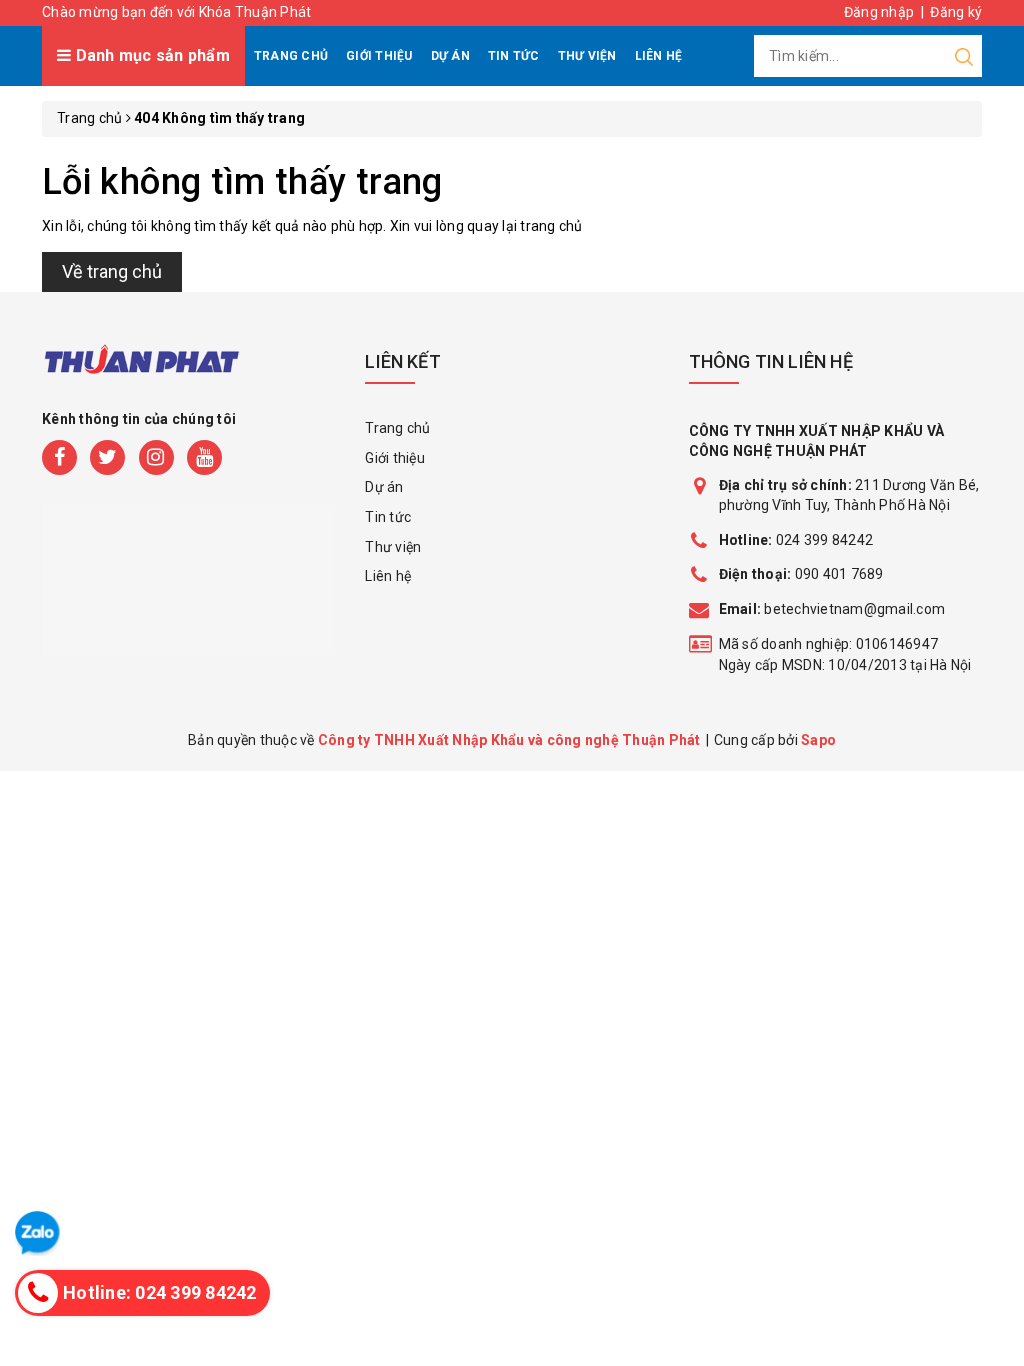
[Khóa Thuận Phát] (142, 370)
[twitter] (107, 457)
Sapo (818, 740)
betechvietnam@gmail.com (832, 609)
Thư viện (587, 56)
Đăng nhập (879, 12)
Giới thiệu (379, 56)
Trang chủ (291, 56)
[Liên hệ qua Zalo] (37, 1233)
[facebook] (59, 457)
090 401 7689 (839, 574)
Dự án (450, 56)
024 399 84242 (796, 540)
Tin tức (514, 56)
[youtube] (204, 457)
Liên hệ (659, 56)
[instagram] (156, 457)
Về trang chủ (112, 271)
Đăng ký (956, 12)
